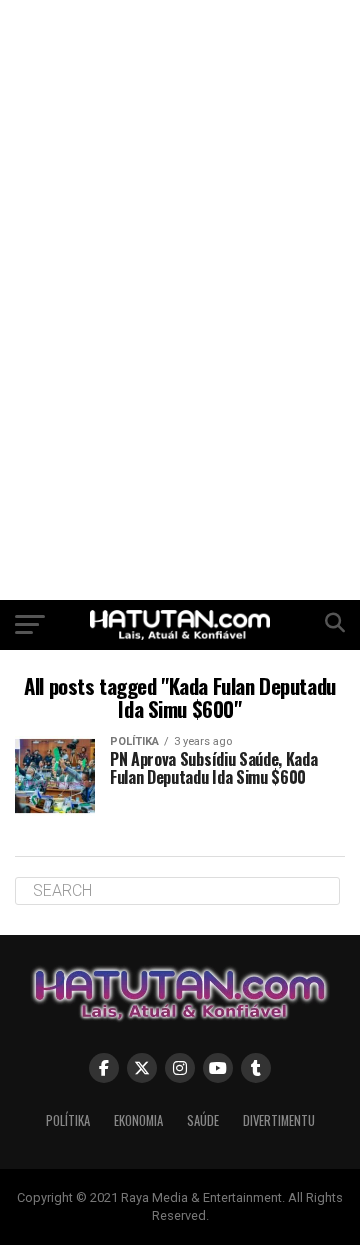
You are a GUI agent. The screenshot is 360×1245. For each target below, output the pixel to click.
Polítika (68, 1120)
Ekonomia (138, 1120)
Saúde (203, 1120)
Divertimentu (279, 1120)
